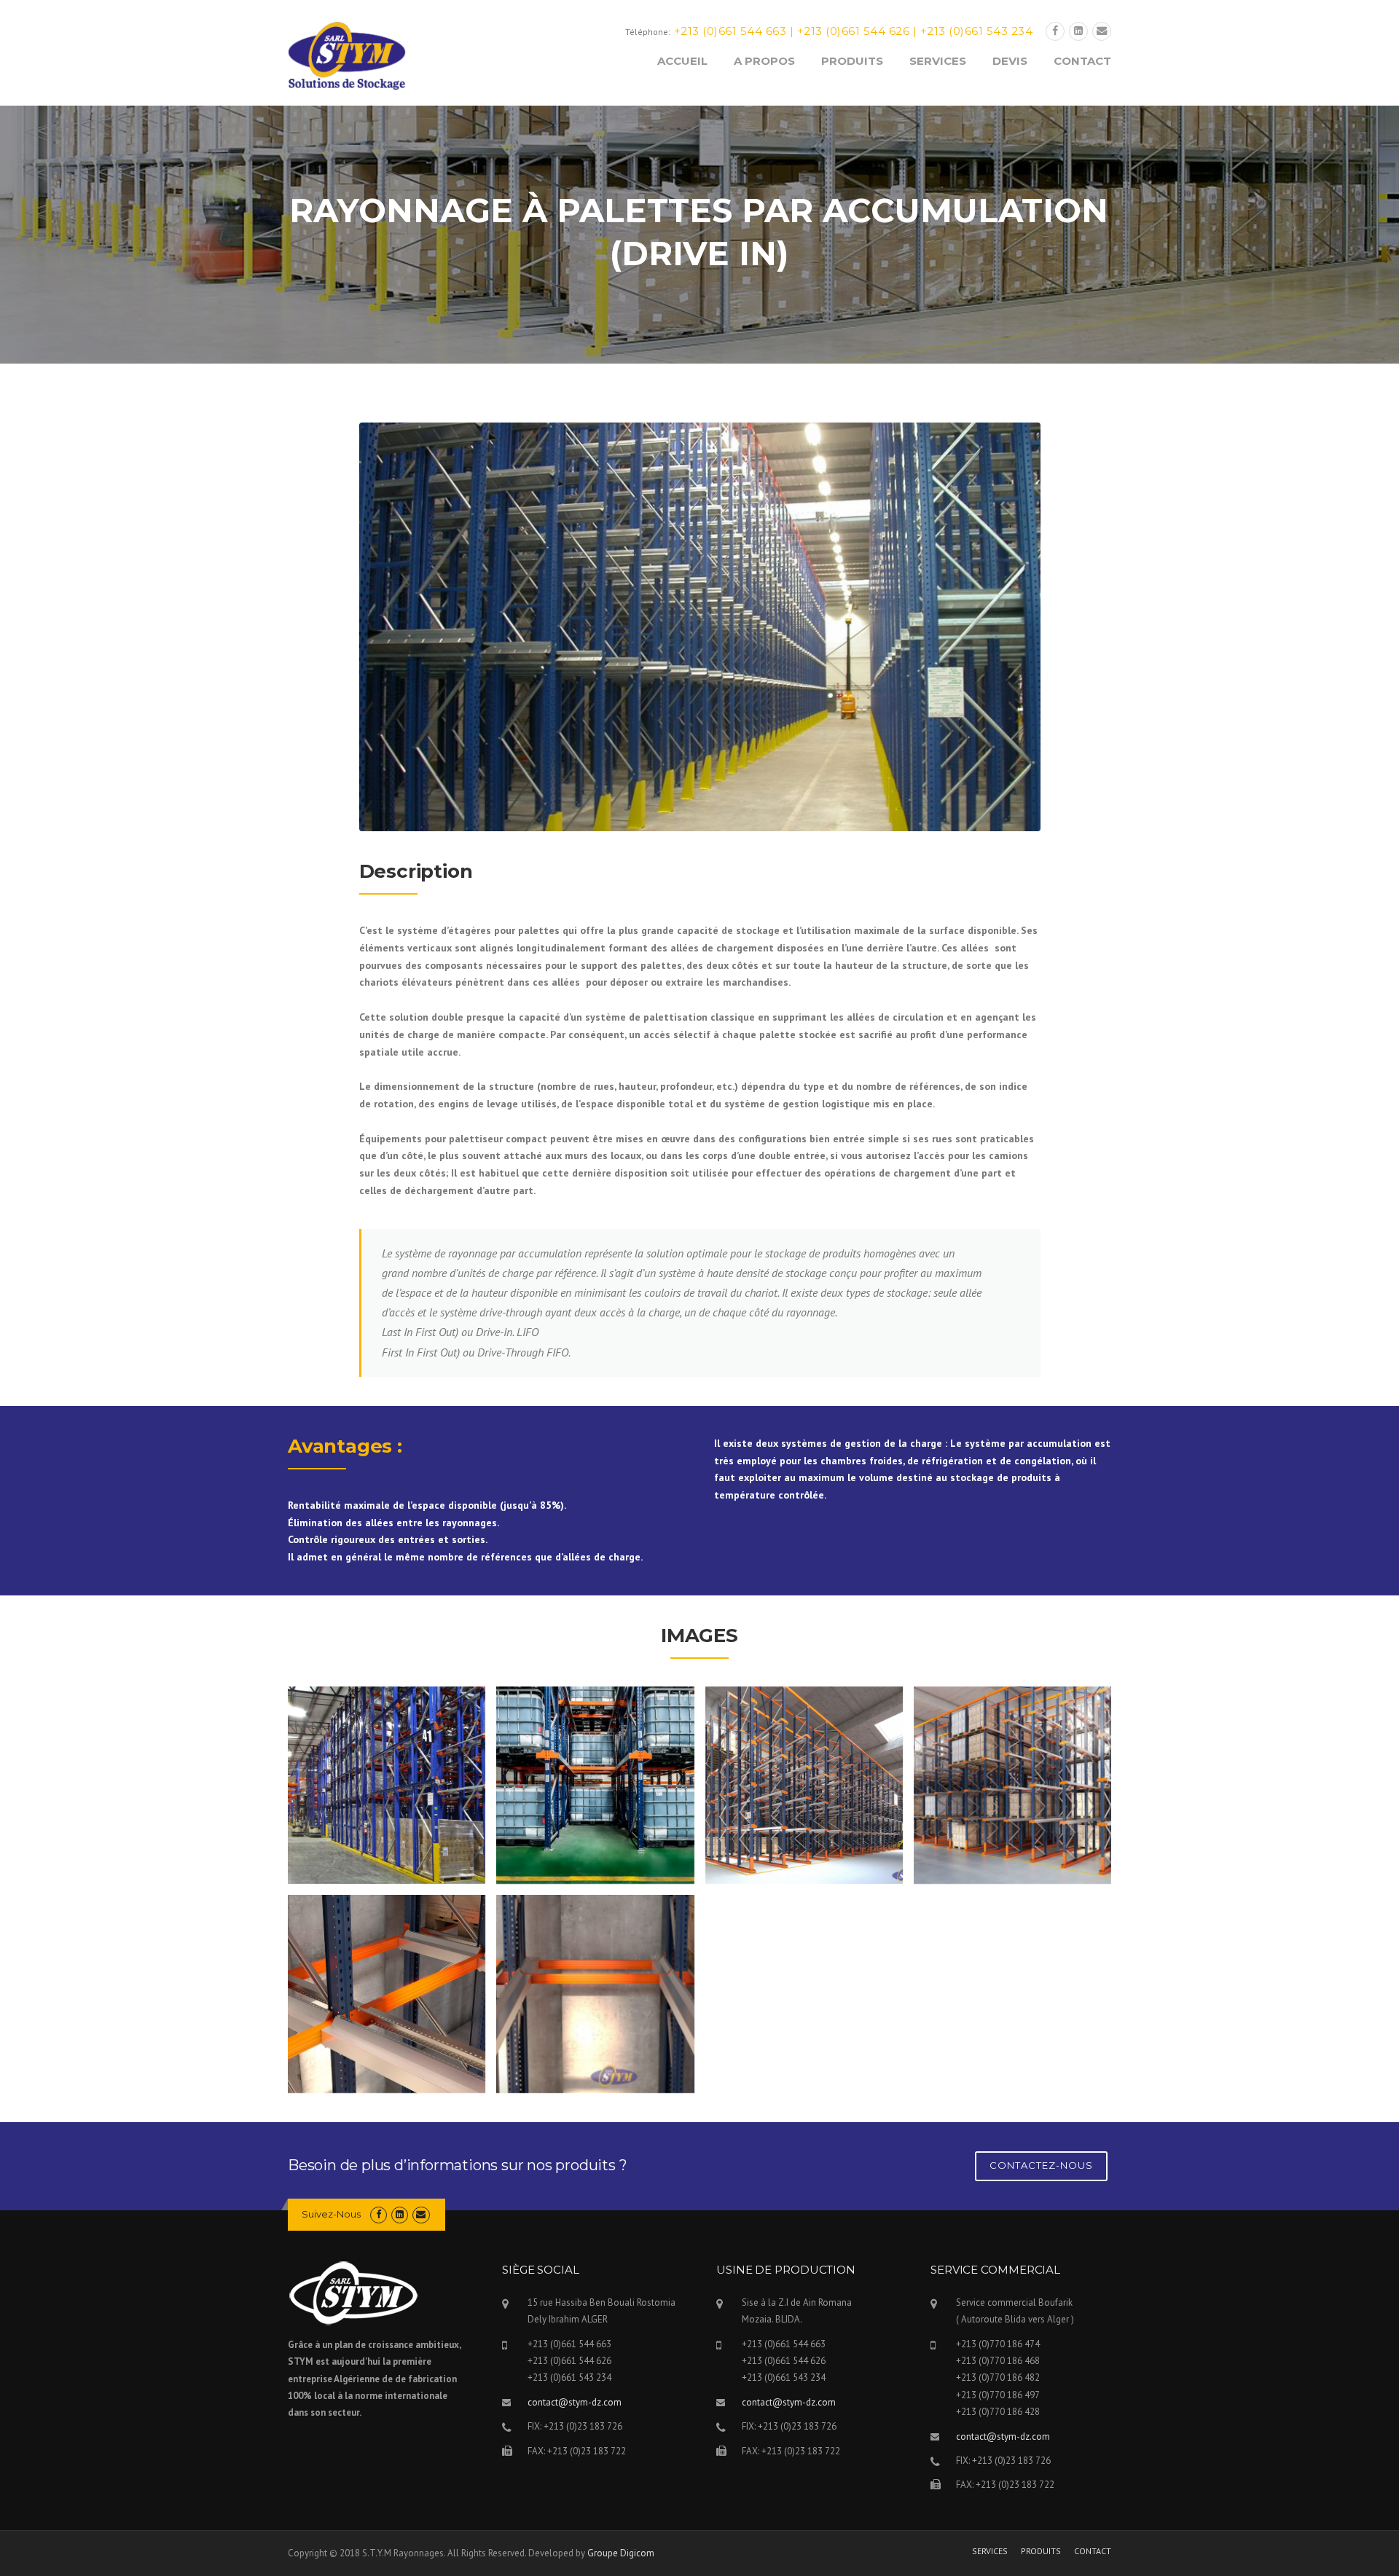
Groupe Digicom (621, 2553)
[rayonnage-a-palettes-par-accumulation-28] (595, 1994)
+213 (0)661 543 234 (977, 31)
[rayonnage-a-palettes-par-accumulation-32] (595, 1785)
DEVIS (1010, 61)
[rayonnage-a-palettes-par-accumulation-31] (804, 1785)
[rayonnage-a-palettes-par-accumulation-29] (387, 1994)
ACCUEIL (682, 61)
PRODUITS (852, 61)
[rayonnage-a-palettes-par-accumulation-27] (804, 1994)
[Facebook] (1055, 31)
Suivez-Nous (331, 2214)
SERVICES (938, 61)
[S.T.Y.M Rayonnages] (347, 55)
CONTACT (1082, 61)
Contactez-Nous (1041, 2165)
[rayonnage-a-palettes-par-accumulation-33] (387, 1785)
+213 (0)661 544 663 (730, 31)
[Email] (1102, 31)
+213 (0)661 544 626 (854, 31)
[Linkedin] (1078, 31)
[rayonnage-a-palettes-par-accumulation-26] (1012, 1994)
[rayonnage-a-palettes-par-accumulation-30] (1012, 1785)
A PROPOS (764, 61)
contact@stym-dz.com (575, 2402)
